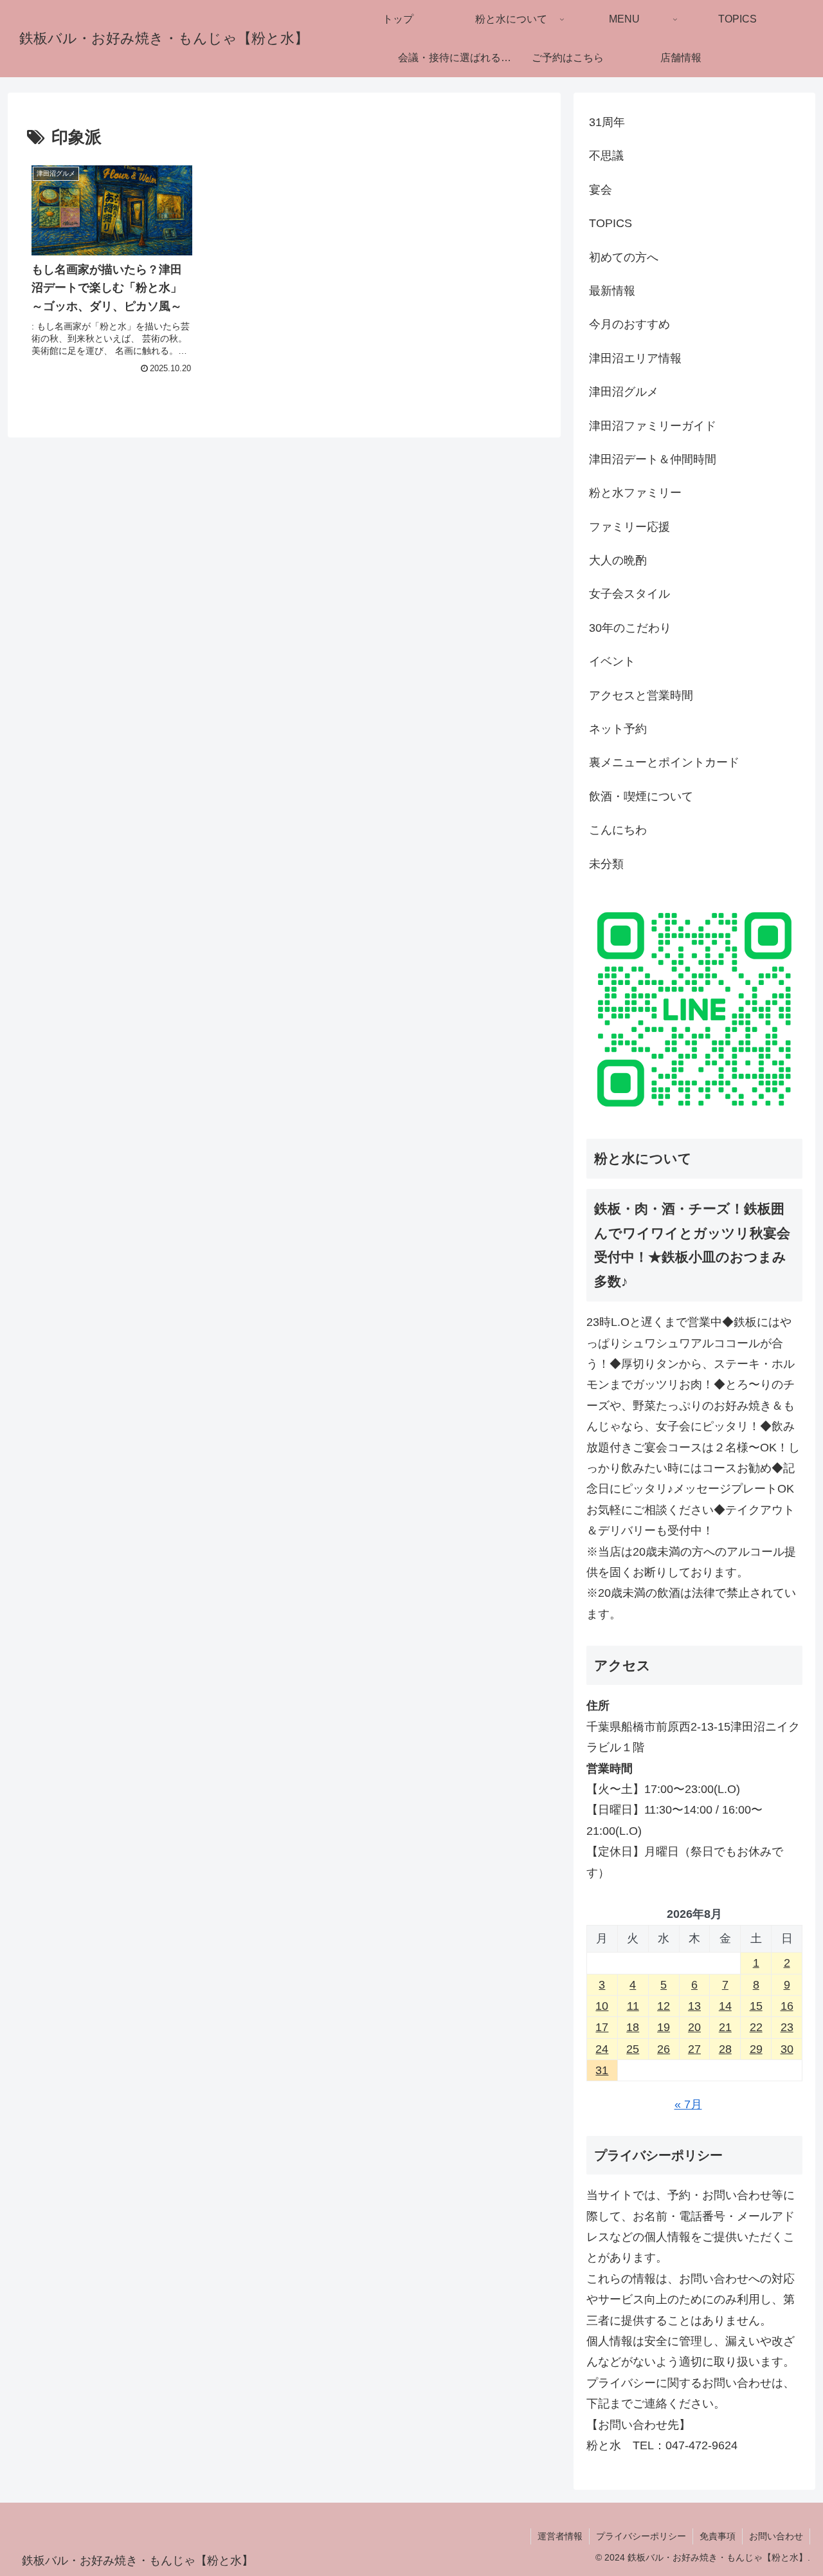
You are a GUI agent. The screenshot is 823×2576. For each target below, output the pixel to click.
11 (633, 2006)
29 (756, 2049)
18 (633, 2027)
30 (787, 2049)
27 (694, 2049)
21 (725, 2027)
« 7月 (688, 2104)
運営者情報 (560, 2536)
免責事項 (718, 2536)
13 (694, 2006)
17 (602, 2027)
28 (725, 2049)
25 (633, 2049)
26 (664, 2049)
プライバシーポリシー (641, 2536)
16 (787, 2006)
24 (602, 2049)
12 (664, 2006)
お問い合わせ (776, 2536)
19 (664, 2027)
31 (602, 2070)
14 (725, 2006)
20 (694, 2027)
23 (787, 2027)
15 (756, 2006)
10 (602, 2006)
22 (756, 2027)
